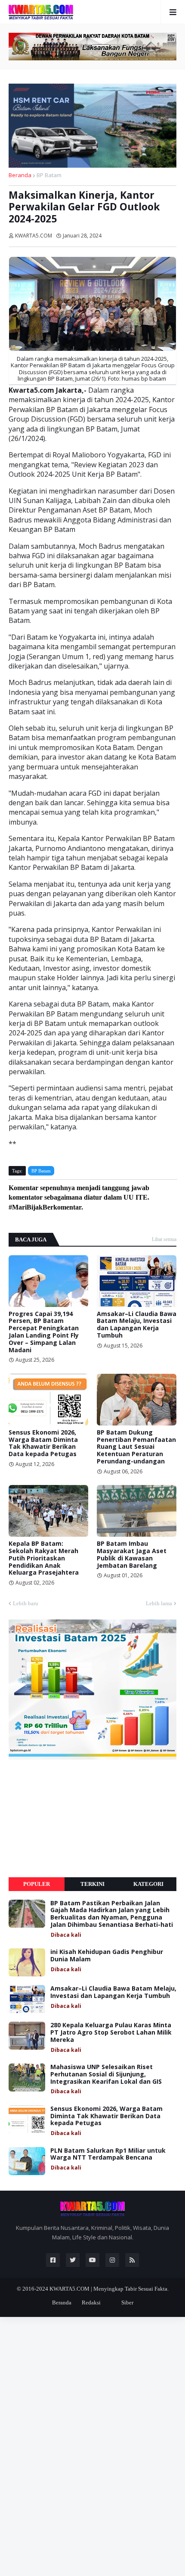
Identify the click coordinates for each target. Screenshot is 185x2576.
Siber (127, 2302)
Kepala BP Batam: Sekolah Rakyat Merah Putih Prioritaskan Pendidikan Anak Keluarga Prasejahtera (44, 1558)
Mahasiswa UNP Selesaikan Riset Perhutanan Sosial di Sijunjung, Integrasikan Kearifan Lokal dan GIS (106, 2074)
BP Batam (49, 175)
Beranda (20, 175)
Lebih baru (26, 1603)
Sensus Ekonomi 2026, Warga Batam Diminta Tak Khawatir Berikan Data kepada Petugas (43, 1443)
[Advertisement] (73, 1818)
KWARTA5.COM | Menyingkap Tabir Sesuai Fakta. (109, 2289)
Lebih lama (159, 1603)
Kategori (148, 1884)
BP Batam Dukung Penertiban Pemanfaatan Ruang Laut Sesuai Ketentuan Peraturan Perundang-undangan (136, 1447)
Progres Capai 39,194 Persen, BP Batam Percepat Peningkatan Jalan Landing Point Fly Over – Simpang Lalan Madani (44, 1332)
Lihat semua (164, 1239)
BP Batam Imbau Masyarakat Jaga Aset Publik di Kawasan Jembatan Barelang (132, 1555)
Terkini (92, 1884)
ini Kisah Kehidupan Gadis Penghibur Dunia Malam (107, 1956)
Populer (37, 1884)
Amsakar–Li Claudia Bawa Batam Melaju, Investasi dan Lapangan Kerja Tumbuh (137, 1325)
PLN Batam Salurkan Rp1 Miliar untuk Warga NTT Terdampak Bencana (108, 2154)
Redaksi (91, 2302)
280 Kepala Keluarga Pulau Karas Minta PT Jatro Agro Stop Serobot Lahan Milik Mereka (111, 2032)
